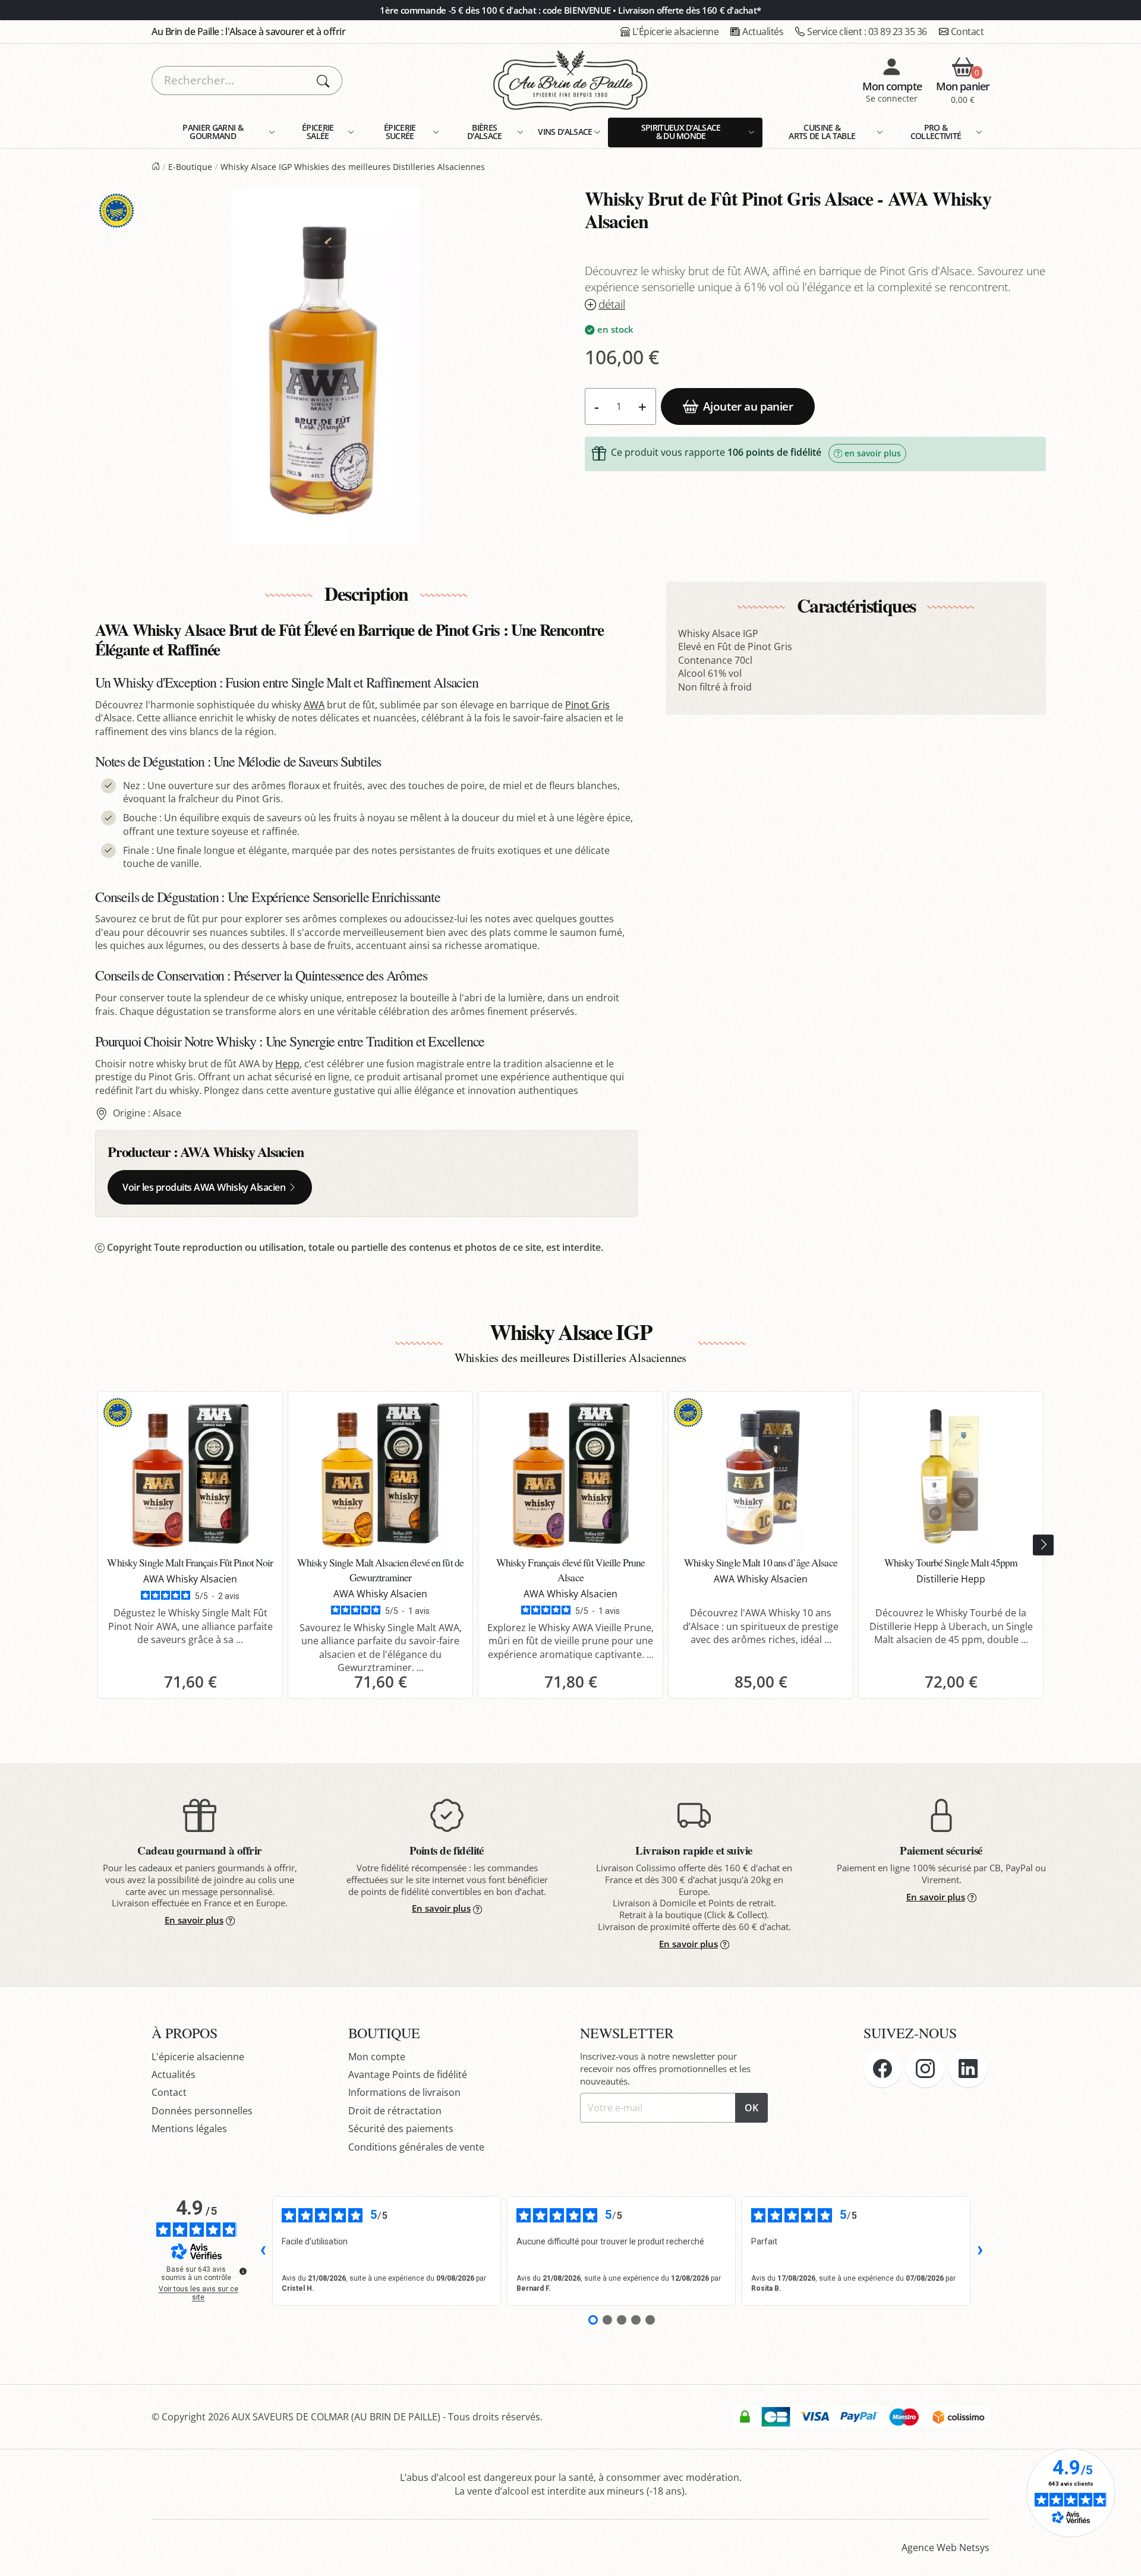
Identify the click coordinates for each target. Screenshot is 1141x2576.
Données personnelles (202, 2111)
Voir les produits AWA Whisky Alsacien (204, 1187)
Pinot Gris (587, 705)
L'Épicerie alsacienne (676, 31)
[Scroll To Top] (1120, 2555)
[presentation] (1043, 1545)
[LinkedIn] (968, 2069)
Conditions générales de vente (416, 2147)
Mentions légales (189, 2129)
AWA (314, 705)
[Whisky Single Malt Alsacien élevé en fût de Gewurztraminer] (380, 1475)
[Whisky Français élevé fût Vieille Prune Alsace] (570, 1475)
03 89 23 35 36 (867, 31)
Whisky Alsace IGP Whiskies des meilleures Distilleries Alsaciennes (353, 167)
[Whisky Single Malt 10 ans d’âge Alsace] (761, 1475)
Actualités (763, 31)
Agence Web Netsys (945, 2547)
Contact (967, 31)
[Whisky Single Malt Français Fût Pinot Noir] (190, 1475)
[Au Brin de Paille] (156, 167)
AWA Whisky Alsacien (242, 1151)
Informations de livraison (404, 2092)
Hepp (287, 1064)
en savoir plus (873, 453)
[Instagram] (925, 2069)
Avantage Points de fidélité (408, 2074)
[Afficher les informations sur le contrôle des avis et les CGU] (243, 2271)
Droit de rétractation (395, 2111)
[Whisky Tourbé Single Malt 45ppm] (951, 1475)
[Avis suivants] (980, 2251)
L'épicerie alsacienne (198, 2057)
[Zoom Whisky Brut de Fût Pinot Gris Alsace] (326, 365)
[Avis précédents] (263, 2251)
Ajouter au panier (748, 406)
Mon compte (377, 2057)
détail (612, 305)
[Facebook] (882, 2069)
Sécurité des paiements (401, 2129)
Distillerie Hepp (951, 1579)
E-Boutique (190, 167)
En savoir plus (194, 1920)
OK (751, 2108)
